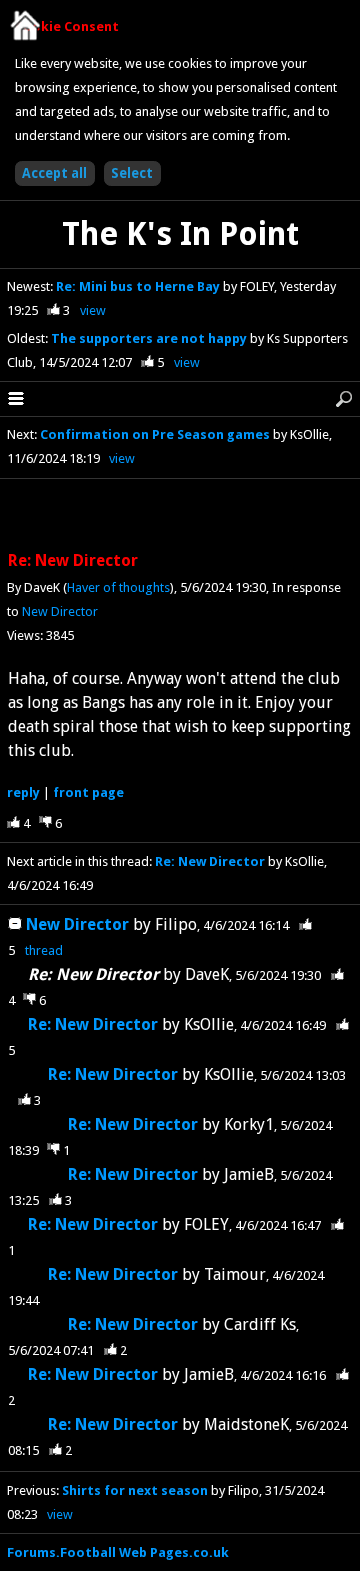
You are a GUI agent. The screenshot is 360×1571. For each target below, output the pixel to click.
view (93, 310)
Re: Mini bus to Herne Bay (139, 286)
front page (88, 792)
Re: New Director (210, 861)
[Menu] (16, 399)
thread (44, 950)
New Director (60, 611)
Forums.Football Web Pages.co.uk (118, 1552)
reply (23, 792)
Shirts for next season (135, 1490)
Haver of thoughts (118, 587)
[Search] (344, 399)
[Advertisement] (180, 516)
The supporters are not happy (150, 338)
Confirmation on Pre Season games (156, 434)
